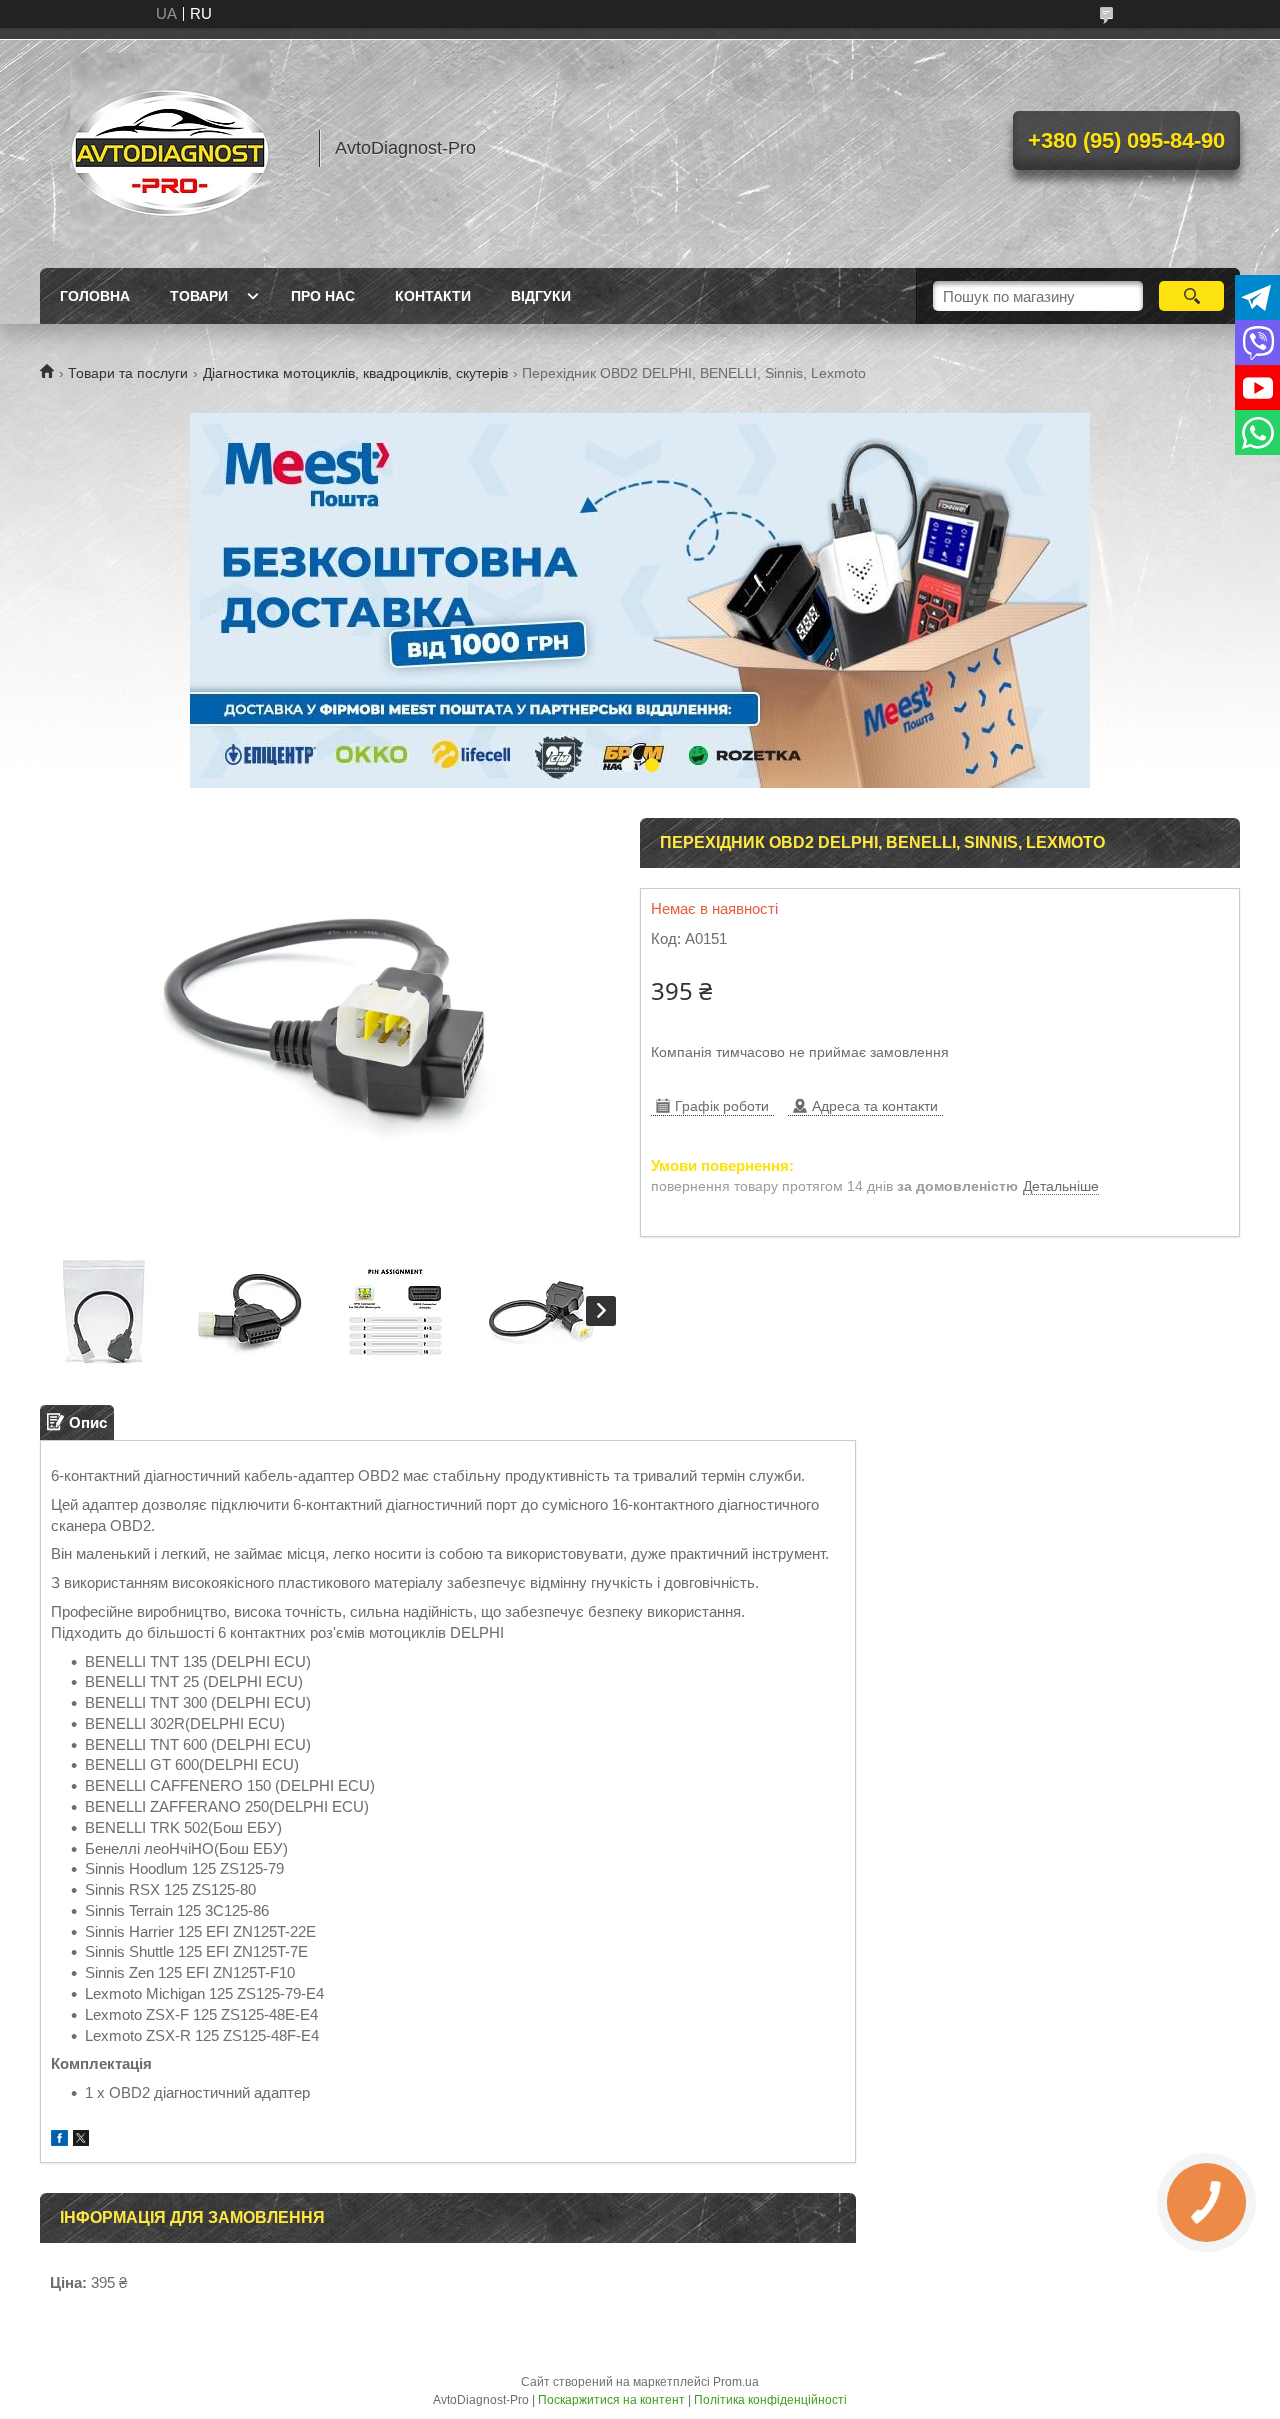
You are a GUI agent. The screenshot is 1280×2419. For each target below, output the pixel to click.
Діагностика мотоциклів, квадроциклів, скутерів (355, 373)
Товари (199, 296)
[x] (81, 2140)
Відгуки (541, 296)
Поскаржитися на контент (611, 2400)
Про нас (323, 296)
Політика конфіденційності (770, 2400)
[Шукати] (1191, 296)
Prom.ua (736, 2382)
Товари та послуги (128, 373)
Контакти (433, 296)
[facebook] (59, 2140)
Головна (95, 296)
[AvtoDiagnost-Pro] (170, 148)
